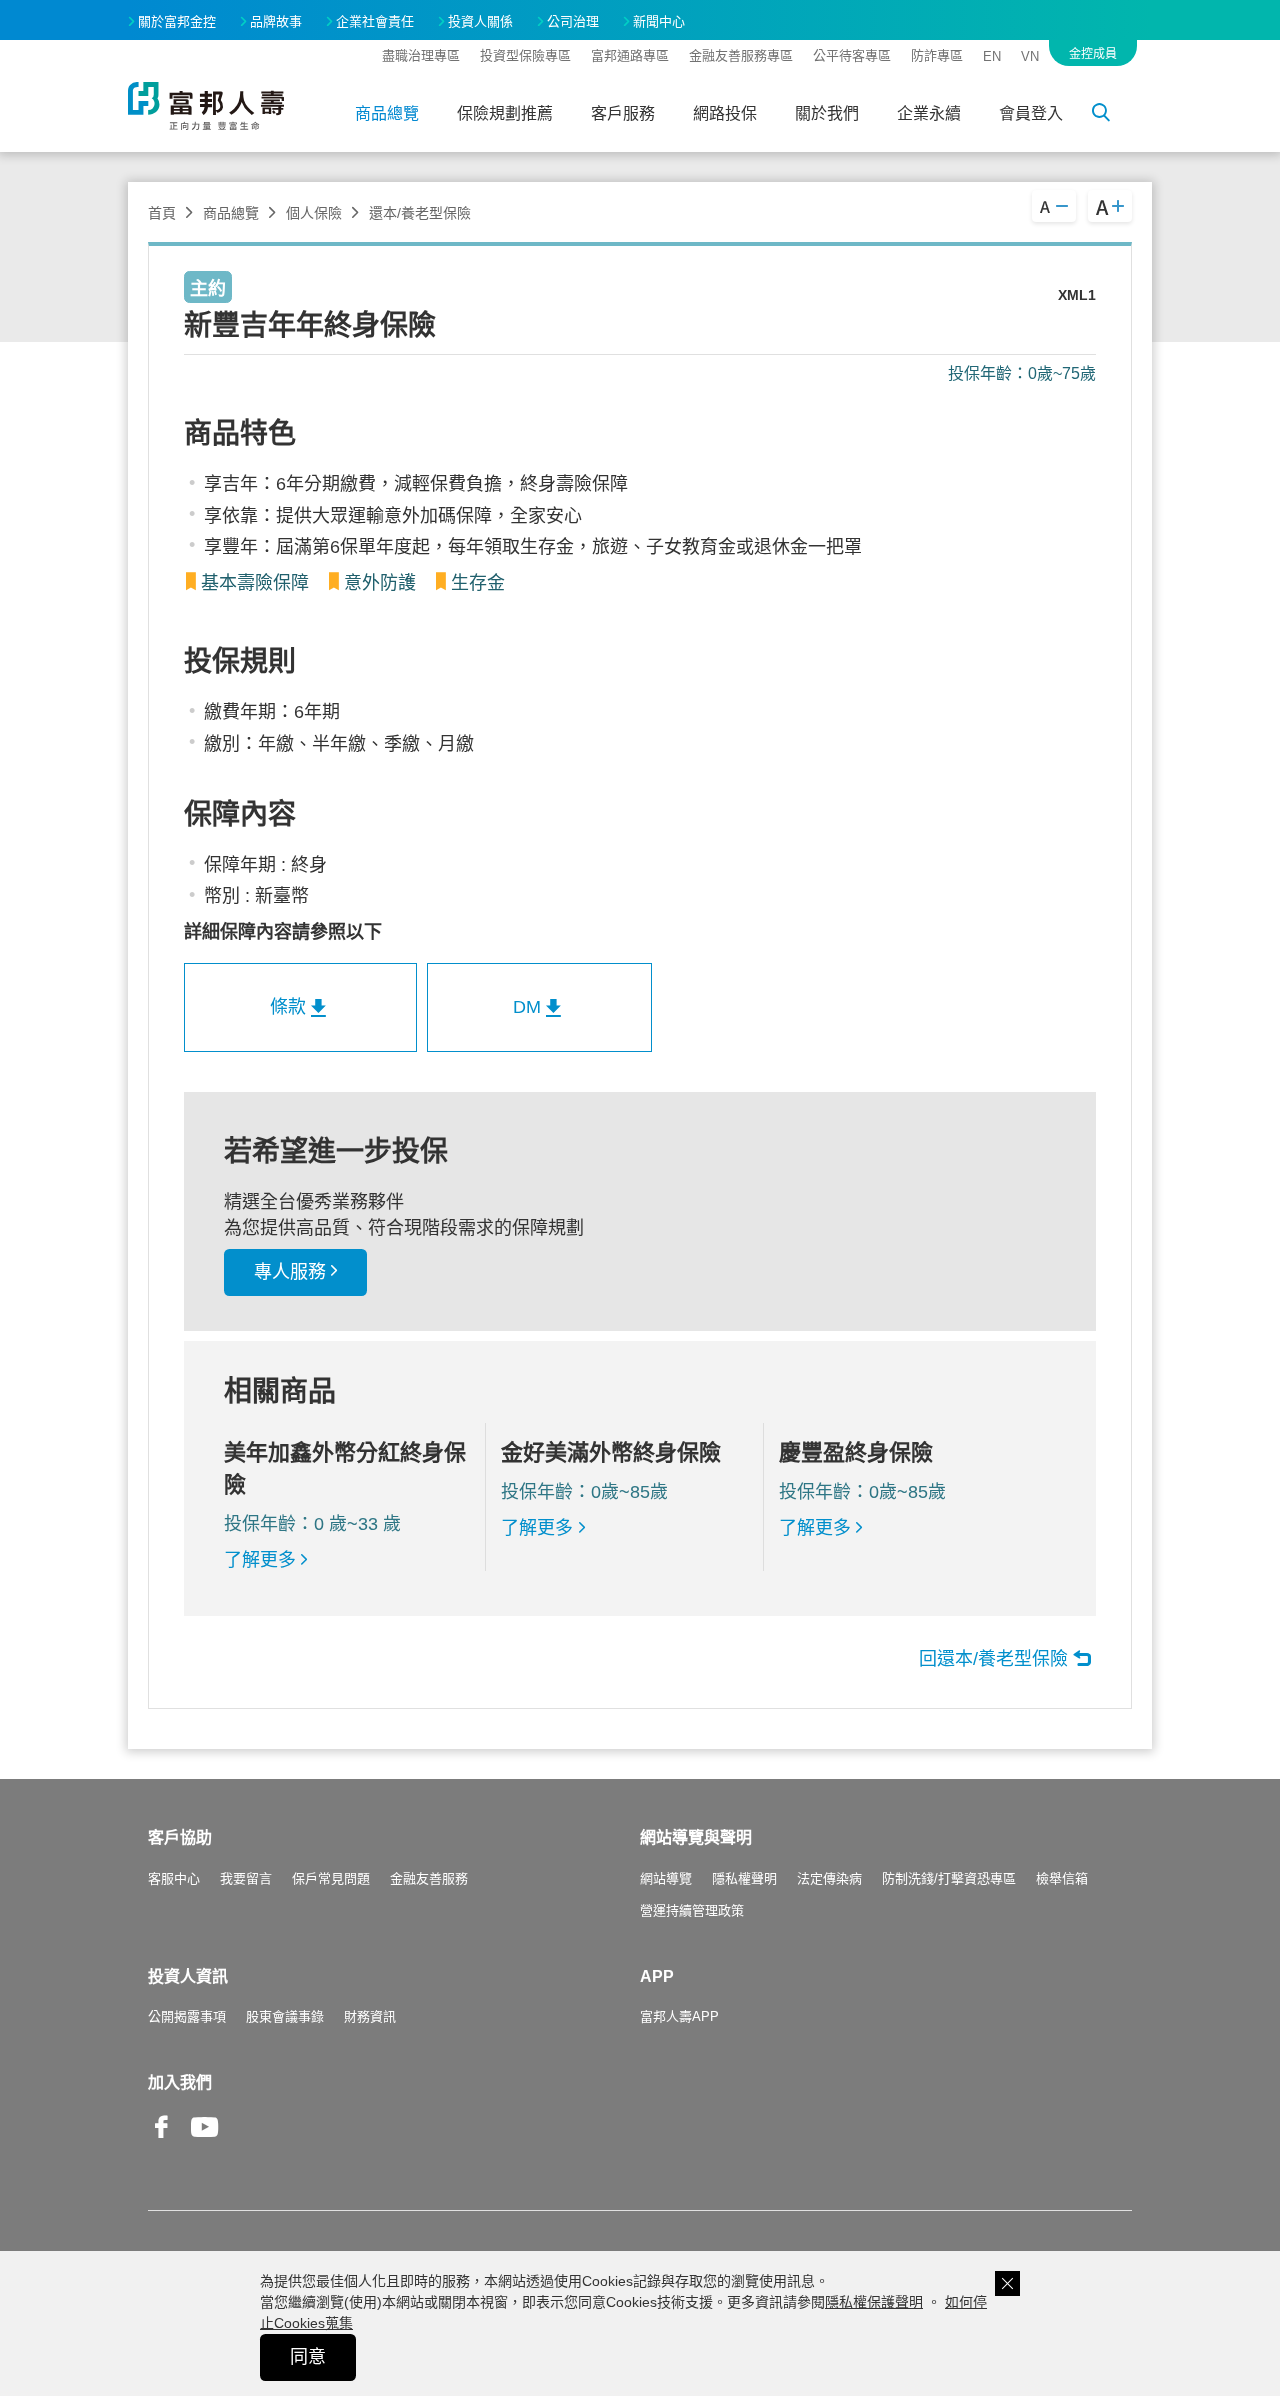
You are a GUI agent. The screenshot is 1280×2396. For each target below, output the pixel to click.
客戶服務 (623, 113)
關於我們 (827, 113)
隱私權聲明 (744, 1878)
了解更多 (260, 1560)
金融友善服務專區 (741, 55)
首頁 (162, 213)
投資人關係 (480, 21)
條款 (288, 1007)
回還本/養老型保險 (993, 1659)
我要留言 (246, 1878)
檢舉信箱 (1062, 1878)
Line (248, 2129)
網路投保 (725, 113)
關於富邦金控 (177, 21)
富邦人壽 (206, 106)
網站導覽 (666, 1878)
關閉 (1007, 2283)
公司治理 (573, 21)
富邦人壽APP (679, 2016)
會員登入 (1031, 113)
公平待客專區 (852, 55)
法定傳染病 (829, 1878)
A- (1054, 206)
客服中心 (174, 1878)
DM (527, 1007)
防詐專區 (937, 55)
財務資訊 (370, 2016)
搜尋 (1112, 116)
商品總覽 (387, 113)
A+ (1110, 206)
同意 (308, 2357)
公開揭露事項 (187, 2016)
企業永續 (929, 113)
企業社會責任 (375, 21)
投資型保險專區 (525, 55)
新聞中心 (659, 21)
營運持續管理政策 (692, 1910)
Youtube (205, 2142)
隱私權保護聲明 (874, 2302)
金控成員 (1093, 54)
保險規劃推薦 (505, 113)
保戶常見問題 (331, 1878)
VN (1030, 56)
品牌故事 (276, 21)
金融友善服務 (429, 1878)
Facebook (162, 2142)
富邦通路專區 (630, 55)
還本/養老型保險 (420, 213)
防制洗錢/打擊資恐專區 (949, 1878)
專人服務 (290, 1272)
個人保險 (314, 213)
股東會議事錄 (285, 2016)
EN (992, 56)
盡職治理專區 (421, 55)
